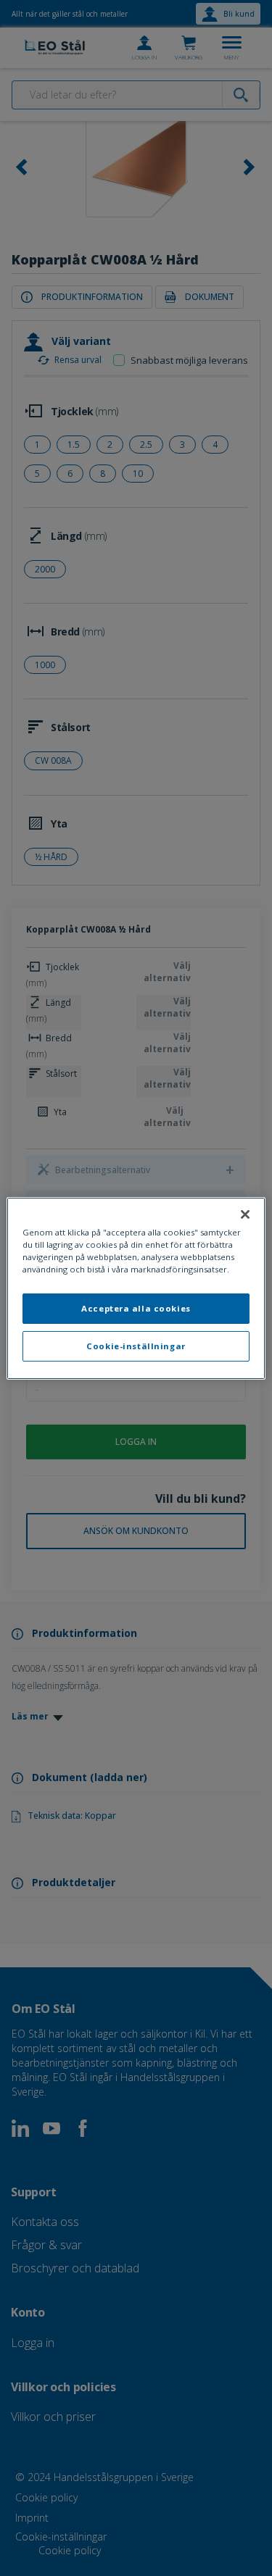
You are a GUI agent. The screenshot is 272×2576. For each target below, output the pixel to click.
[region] (136, 1288)
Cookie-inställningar (136, 1346)
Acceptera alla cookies (136, 1308)
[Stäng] (245, 1214)
